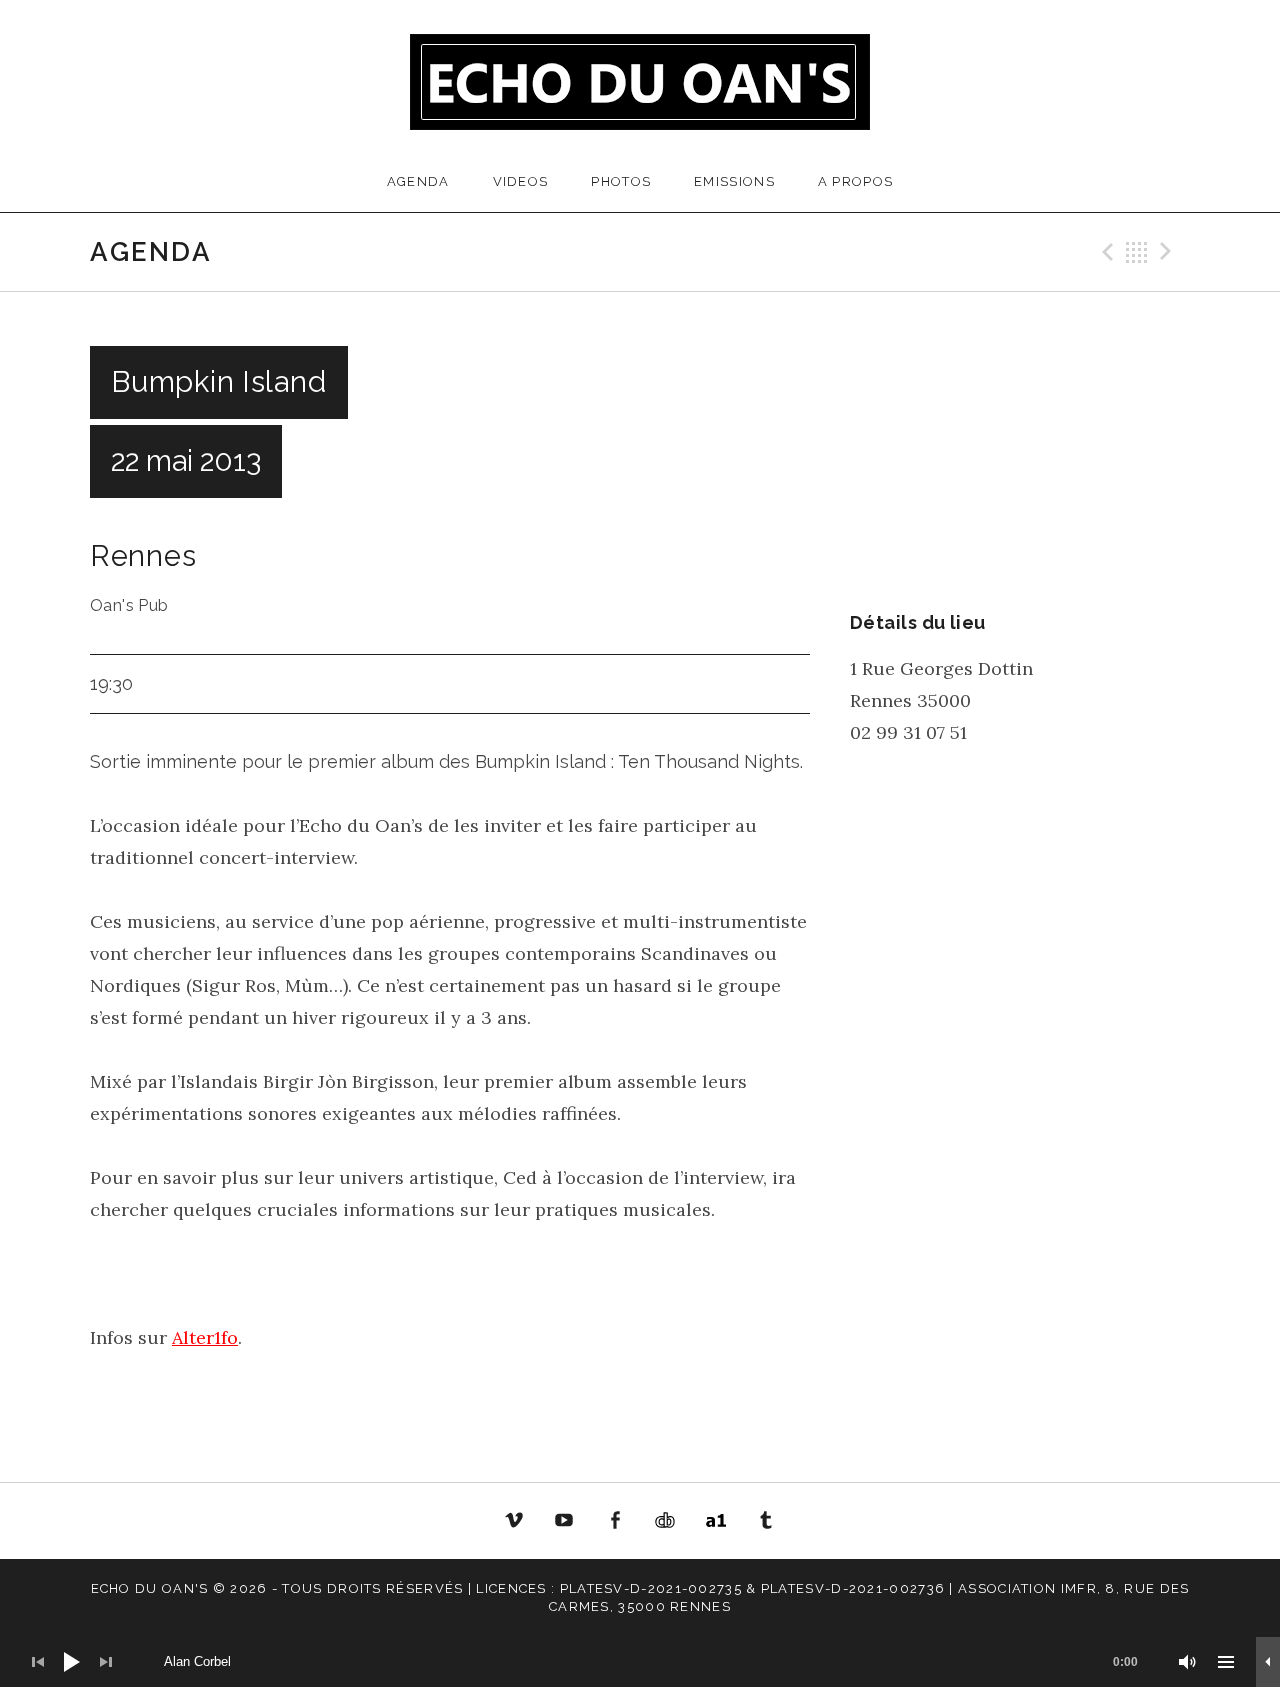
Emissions (734, 181)
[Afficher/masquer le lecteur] (1268, 1662)
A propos (855, 181)
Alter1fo (205, 1337)
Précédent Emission (1105, 252)
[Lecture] (72, 1662)
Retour (1137, 252)
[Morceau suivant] (106, 1662)
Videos (521, 181)
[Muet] (1188, 1662)
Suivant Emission (1169, 252)
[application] (640, 1662)
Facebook (615, 1521)
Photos (621, 181)
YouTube (564, 1521)
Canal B (671, 1524)
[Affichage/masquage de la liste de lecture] (1226, 1662)
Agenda (418, 181)
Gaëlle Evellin (767, 1524)
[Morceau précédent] (38, 1662)
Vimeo (514, 1521)
